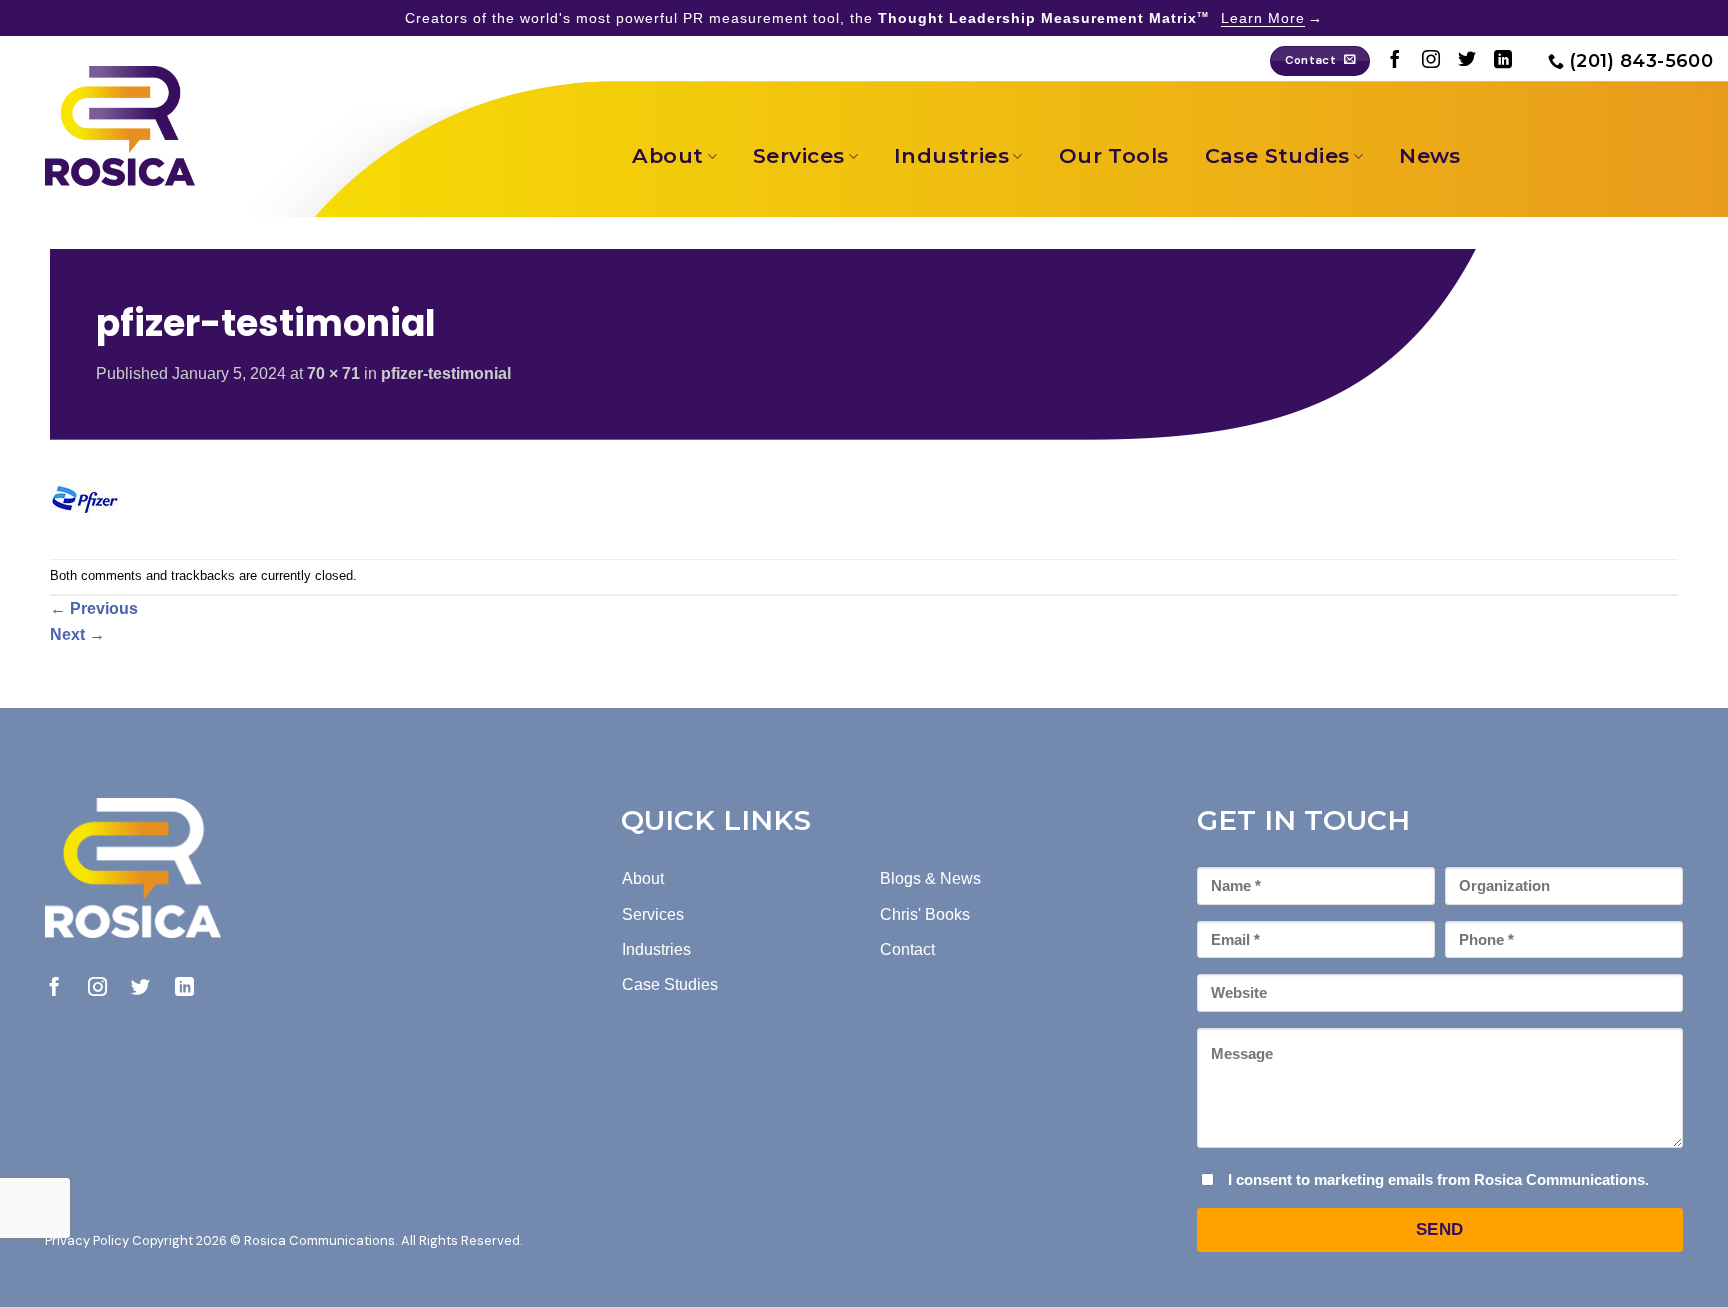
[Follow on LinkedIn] (1503, 61)
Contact (907, 949)
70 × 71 (333, 373)
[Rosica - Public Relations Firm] (120, 126)
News (1430, 155)
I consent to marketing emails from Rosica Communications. (1438, 1179)
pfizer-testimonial (446, 373)
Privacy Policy (87, 1240)
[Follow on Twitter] (1467, 61)
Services (798, 155)
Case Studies (1277, 155)
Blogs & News (930, 878)
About (667, 155)
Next (77, 634)
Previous (94, 608)
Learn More (1263, 18)
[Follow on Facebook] (1395, 61)
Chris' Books (925, 914)
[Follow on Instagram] (1431, 61)
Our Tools (1114, 155)
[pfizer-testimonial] (85, 498)
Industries (951, 155)
